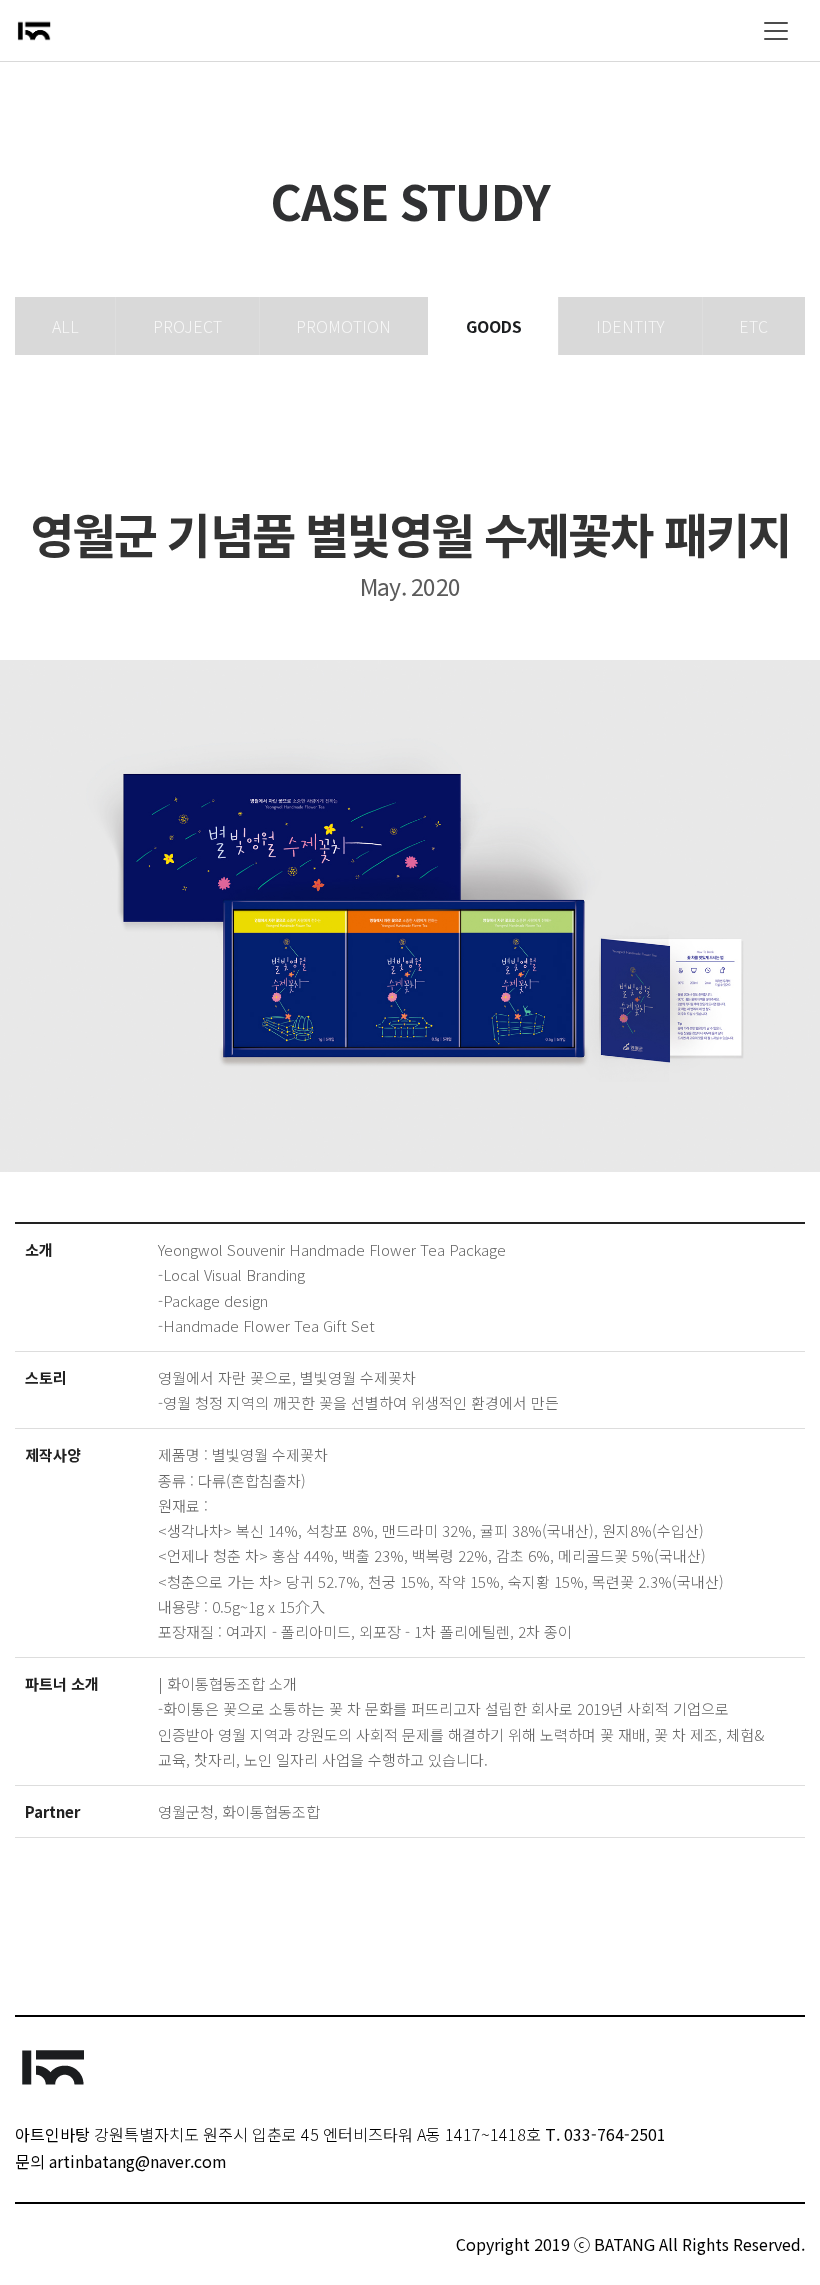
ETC (753, 326)
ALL (65, 326)
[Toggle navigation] (776, 31)
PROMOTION (343, 326)
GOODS (494, 326)
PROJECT (187, 326)
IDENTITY (630, 326)
